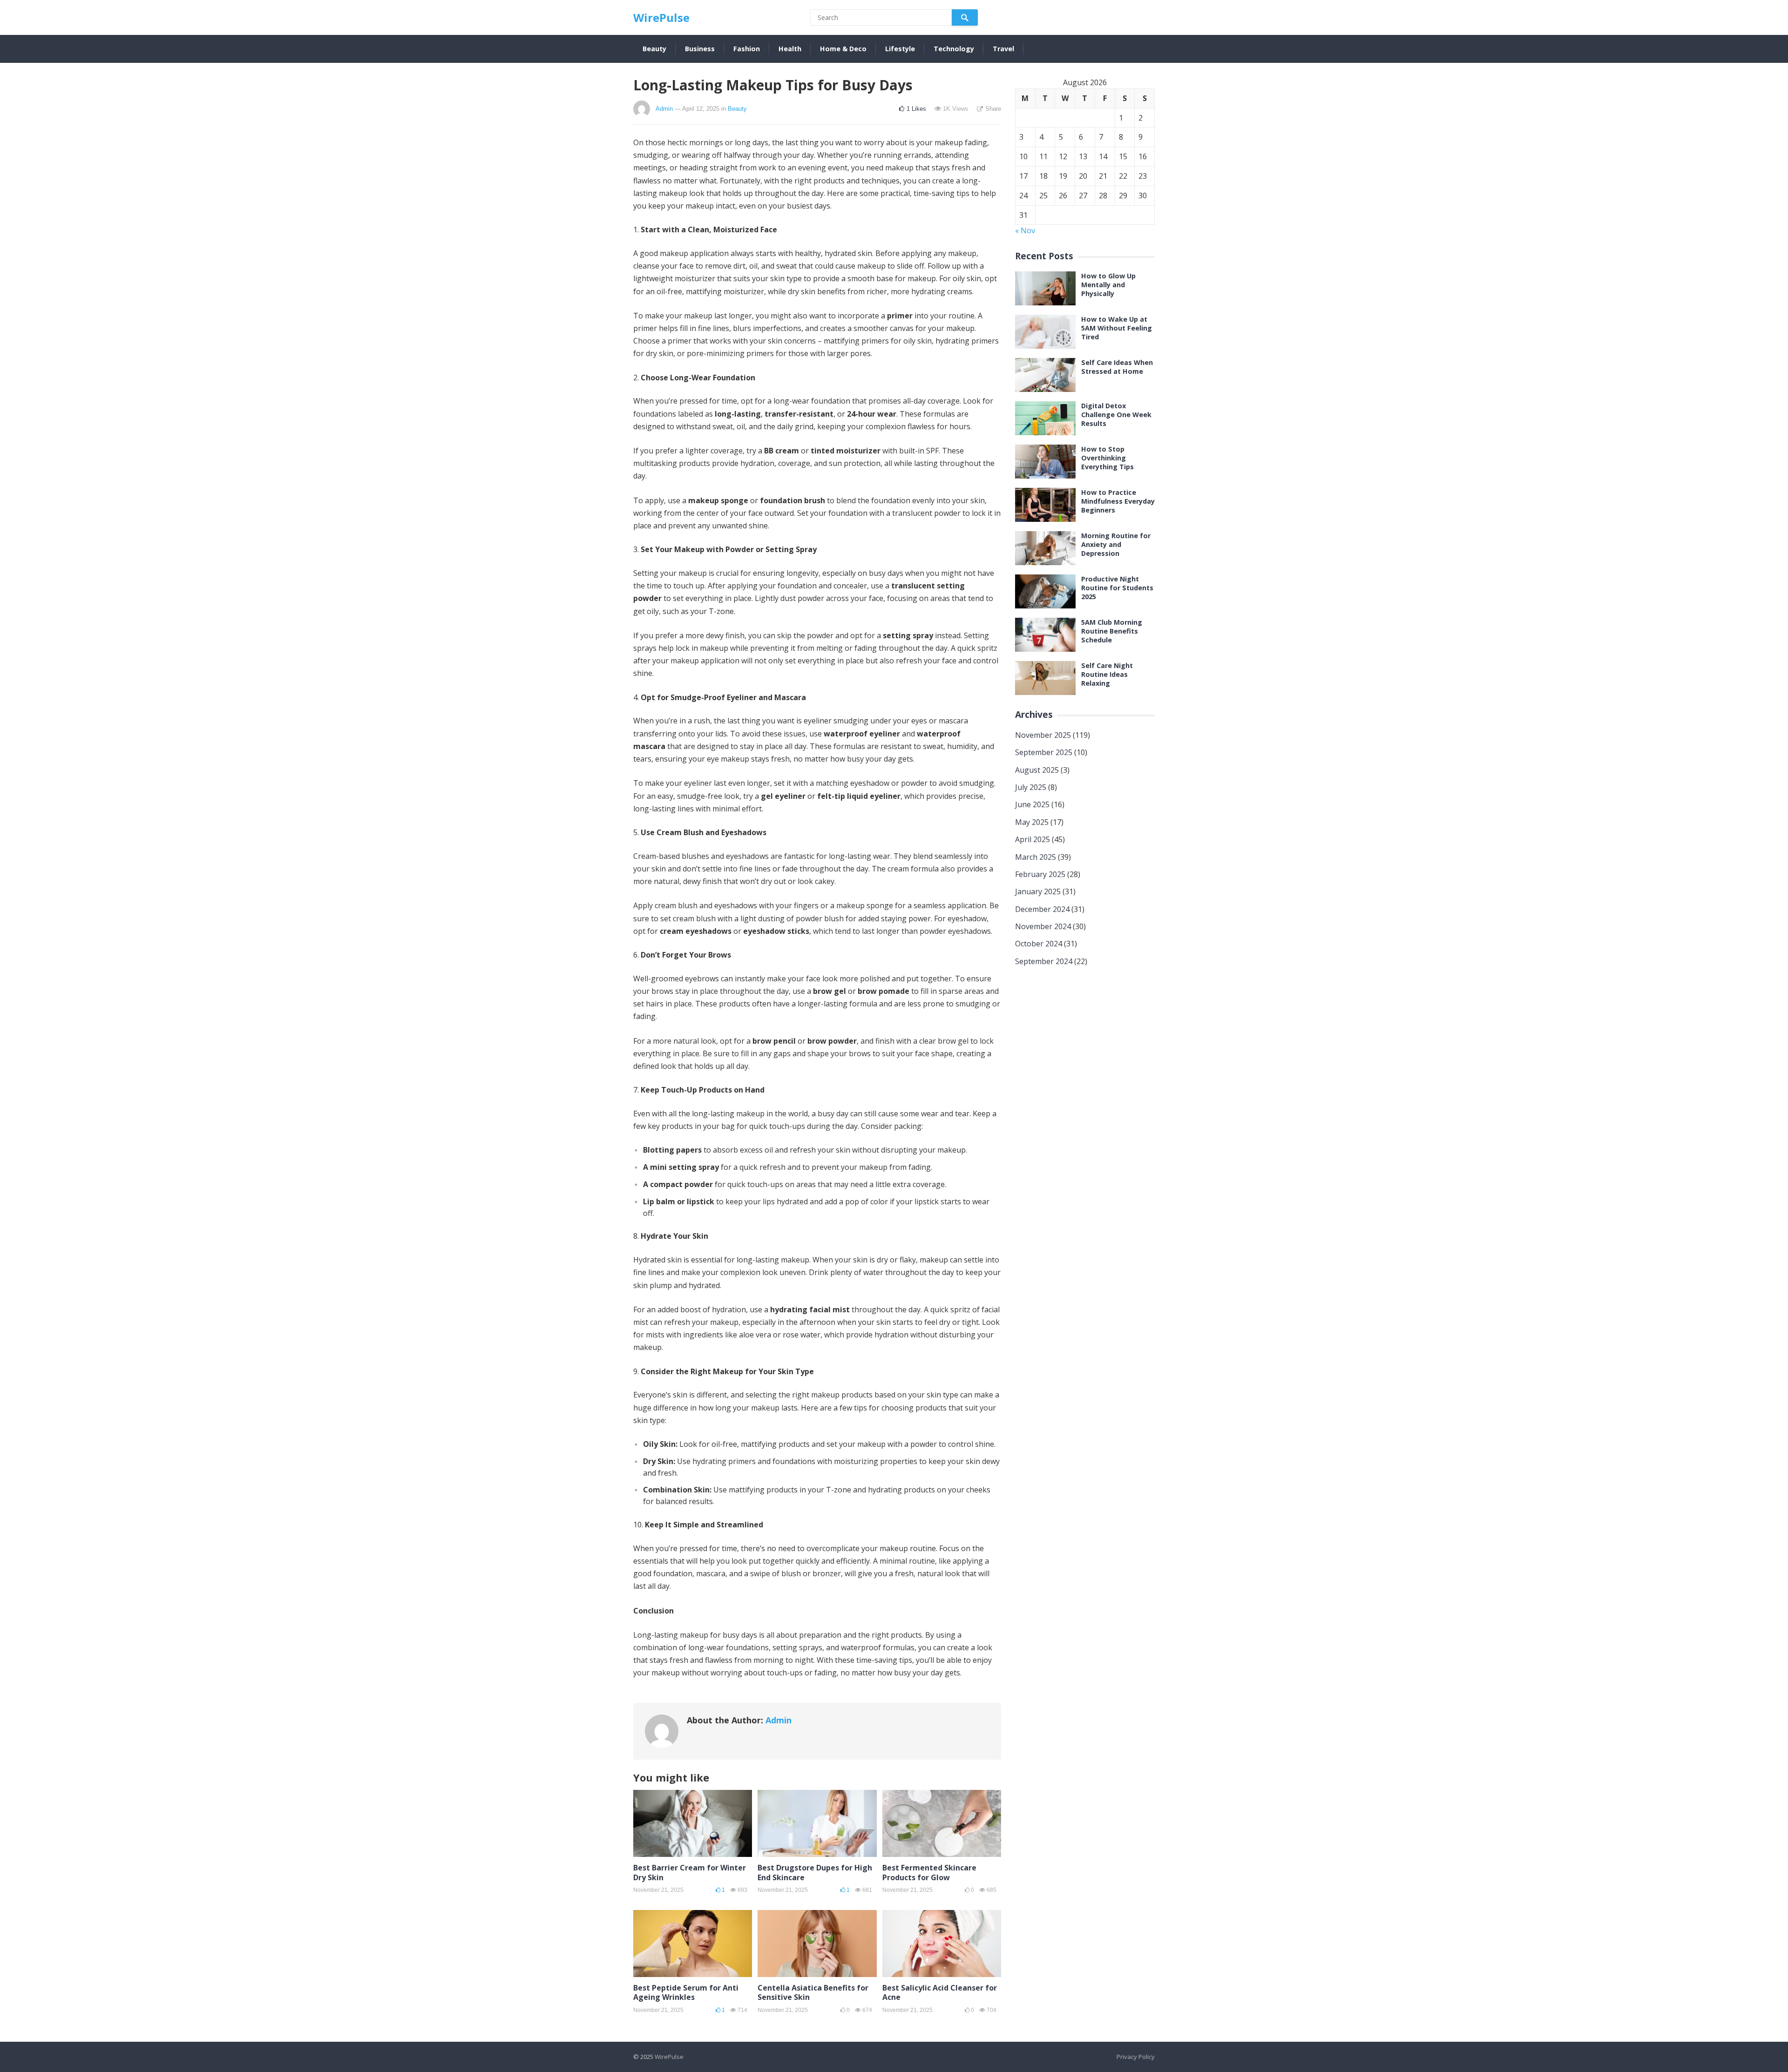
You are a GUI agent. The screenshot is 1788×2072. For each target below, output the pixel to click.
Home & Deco (843, 49)
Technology (954, 49)
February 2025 (1040, 874)
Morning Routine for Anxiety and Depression (1116, 544)
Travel (1003, 49)
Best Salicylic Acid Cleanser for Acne (940, 1993)
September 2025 (1044, 752)
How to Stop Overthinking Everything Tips (1107, 458)
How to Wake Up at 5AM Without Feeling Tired (1117, 328)
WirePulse (661, 17)
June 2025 (1032, 804)
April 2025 (1033, 839)
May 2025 (1032, 822)
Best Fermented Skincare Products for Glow (929, 1873)
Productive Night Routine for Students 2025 (1117, 588)
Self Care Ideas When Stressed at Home (1117, 367)
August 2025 (1037, 770)
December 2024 (1042, 909)
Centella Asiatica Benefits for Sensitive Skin (813, 1993)
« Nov (1025, 230)
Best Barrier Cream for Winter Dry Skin (690, 1873)
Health (790, 49)
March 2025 (1036, 857)
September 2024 (1044, 961)
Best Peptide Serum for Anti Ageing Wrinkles (686, 1993)
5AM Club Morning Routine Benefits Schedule (1112, 631)
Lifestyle (900, 49)
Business (700, 49)
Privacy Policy (1136, 2057)
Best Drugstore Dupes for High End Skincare (815, 1873)
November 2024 (1043, 926)
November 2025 (1043, 735)
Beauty (654, 49)
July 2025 (1031, 787)
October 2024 (1039, 944)
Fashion (747, 49)
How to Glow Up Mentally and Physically (1108, 285)
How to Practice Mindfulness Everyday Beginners (1118, 501)
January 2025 (1038, 891)
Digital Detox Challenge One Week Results (1116, 415)
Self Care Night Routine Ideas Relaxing (1107, 674)
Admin (664, 109)
